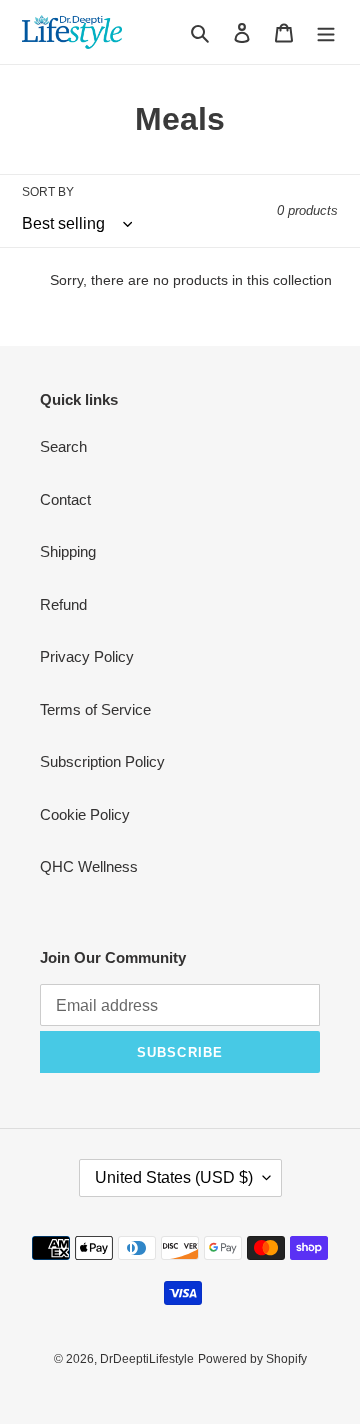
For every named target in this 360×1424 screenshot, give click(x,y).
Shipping (68, 551)
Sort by (48, 192)
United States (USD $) (174, 1177)
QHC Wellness (89, 866)
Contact (65, 499)
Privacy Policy (87, 656)
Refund (63, 604)
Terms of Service (95, 709)
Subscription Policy (102, 761)
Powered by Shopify (252, 1359)
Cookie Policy (85, 814)
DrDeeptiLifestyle (147, 1359)
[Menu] (326, 32)
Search (63, 446)
